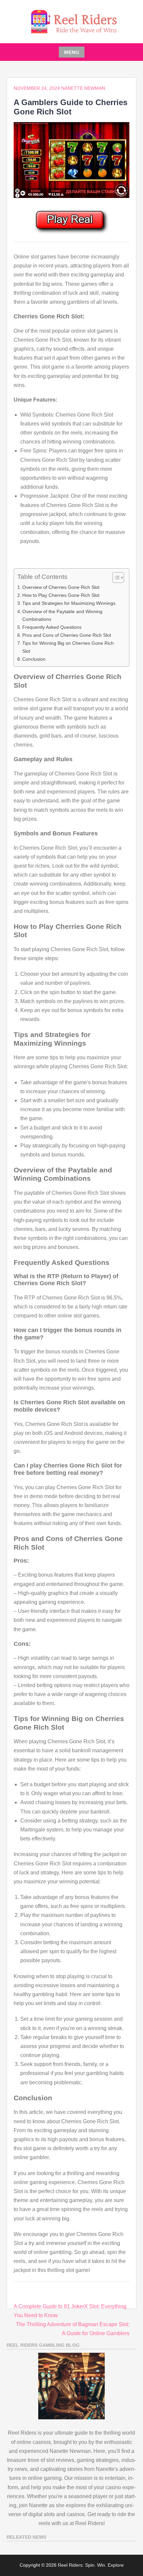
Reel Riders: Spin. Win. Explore (91, 2565)
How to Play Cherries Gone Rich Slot (61, 595)
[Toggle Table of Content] (115, 578)
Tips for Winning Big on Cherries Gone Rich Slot (68, 647)
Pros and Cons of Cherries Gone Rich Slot (67, 635)
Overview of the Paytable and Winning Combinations (62, 615)
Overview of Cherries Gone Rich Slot (61, 587)
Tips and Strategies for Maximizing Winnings (69, 603)
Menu (72, 52)
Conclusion (34, 659)
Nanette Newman (83, 88)
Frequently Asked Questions (52, 627)
